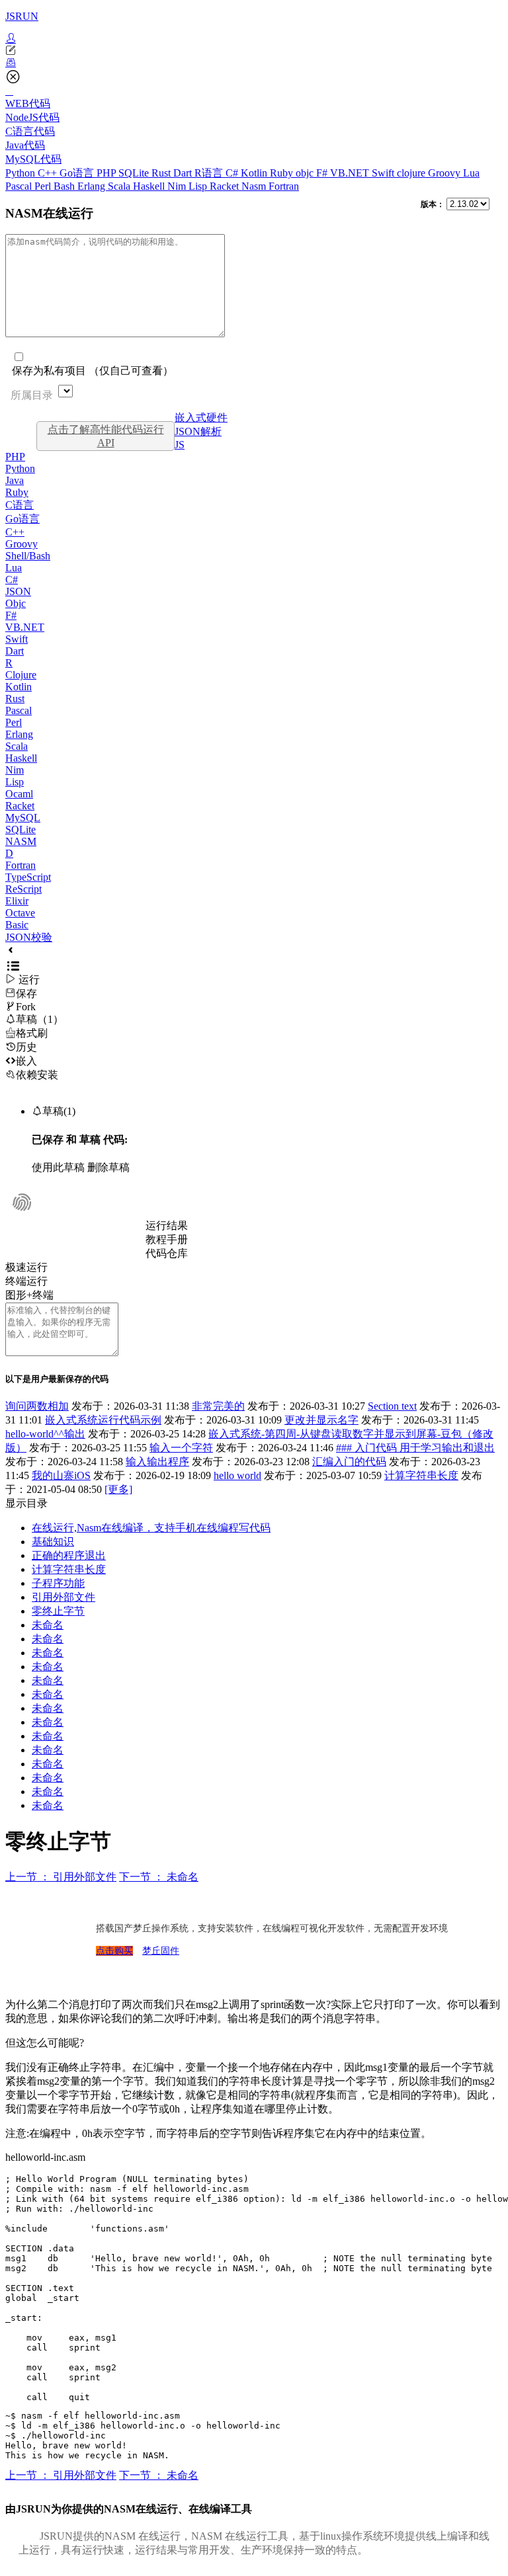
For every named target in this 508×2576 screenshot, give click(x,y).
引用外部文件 (63, 1597)
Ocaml (19, 794)
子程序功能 (58, 1583)
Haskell (150, 186)
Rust (162, 173)
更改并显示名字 (321, 1420)
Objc (16, 603)
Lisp (199, 186)
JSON (18, 591)
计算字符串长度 (421, 1475)
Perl (44, 186)
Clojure (21, 675)
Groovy (445, 173)
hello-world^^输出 (45, 1434)
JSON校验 (29, 937)
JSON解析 (198, 431)
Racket (226, 186)
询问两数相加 (37, 1406)
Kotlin (255, 173)
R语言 (210, 173)
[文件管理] (254, 63)
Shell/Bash (28, 556)
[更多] (118, 1489)
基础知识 (53, 1542)
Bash (65, 186)
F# (323, 173)
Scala (120, 186)
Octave (20, 913)
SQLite (135, 173)
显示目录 (26, 1503)
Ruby (283, 173)
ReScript (23, 889)
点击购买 (114, 1951)
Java (15, 480)
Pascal (20, 186)
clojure (412, 173)
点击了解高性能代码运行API (106, 436)
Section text (392, 1406)
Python (21, 173)
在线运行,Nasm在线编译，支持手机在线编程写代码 (151, 1528)
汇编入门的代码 (349, 1462)
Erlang (93, 186)
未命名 (48, 1625)
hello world (237, 1475)
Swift (384, 173)
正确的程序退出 (69, 1555)
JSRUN (22, 16)
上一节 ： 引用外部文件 (61, 1877)
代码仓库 (167, 1253)
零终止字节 (58, 1611)
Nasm (255, 186)
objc (306, 173)
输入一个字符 (181, 1448)
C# (233, 173)
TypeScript (28, 877)
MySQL (23, 818)
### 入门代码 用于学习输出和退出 (415, 1448)
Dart (184, 173)
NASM (21, 841)
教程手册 (167, 1239)
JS (180, 445)
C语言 (20, 505)
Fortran (284, 186)
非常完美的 (218, 1406)
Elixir (17, 901)
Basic (17, 925)
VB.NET (351, 173)
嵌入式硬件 (201, 418)
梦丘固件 (161, 1951)
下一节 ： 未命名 (159, 1877)
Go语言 (78, 173)
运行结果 (167, 1226)
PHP (107, 173)
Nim (178, 186)
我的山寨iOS (61, 1475)
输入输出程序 (157, 1462)
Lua (471, 173)
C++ (49, 173)
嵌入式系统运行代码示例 (103, 1420)
